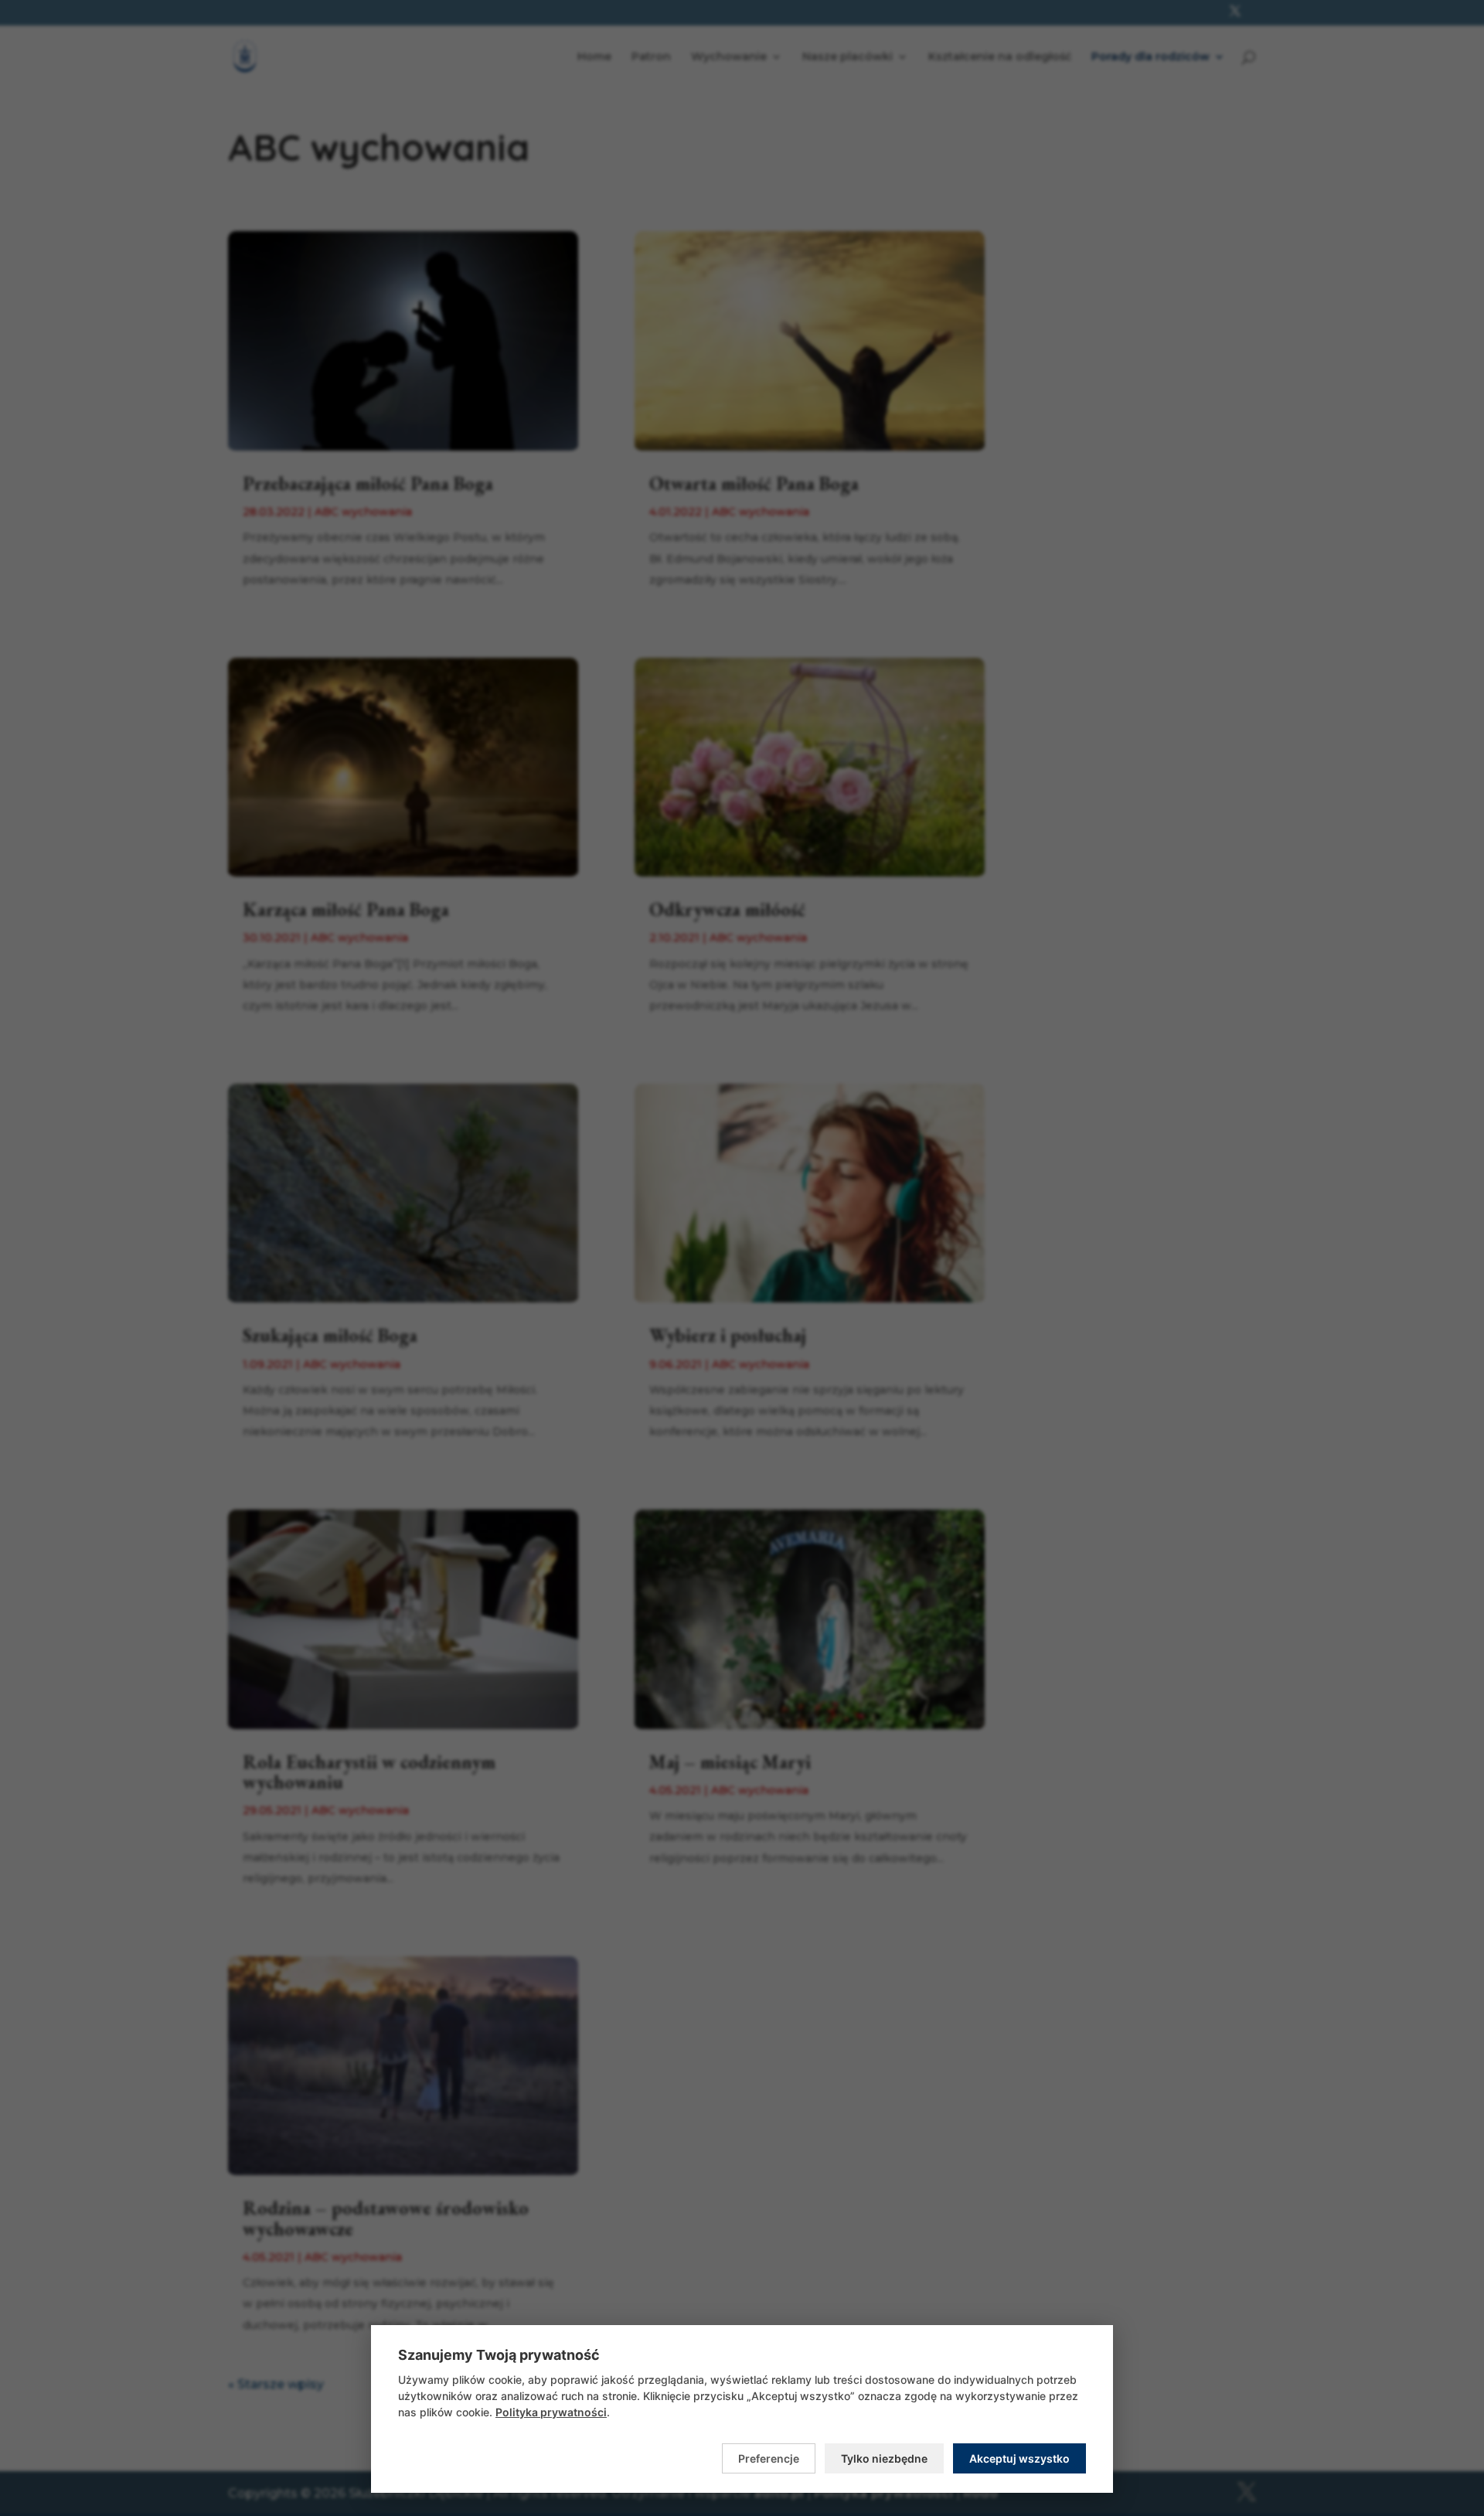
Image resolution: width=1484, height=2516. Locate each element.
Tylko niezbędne (884, 2458)
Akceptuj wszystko (1019, 2458)
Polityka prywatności (551, 2412)
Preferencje (769, 2458)
